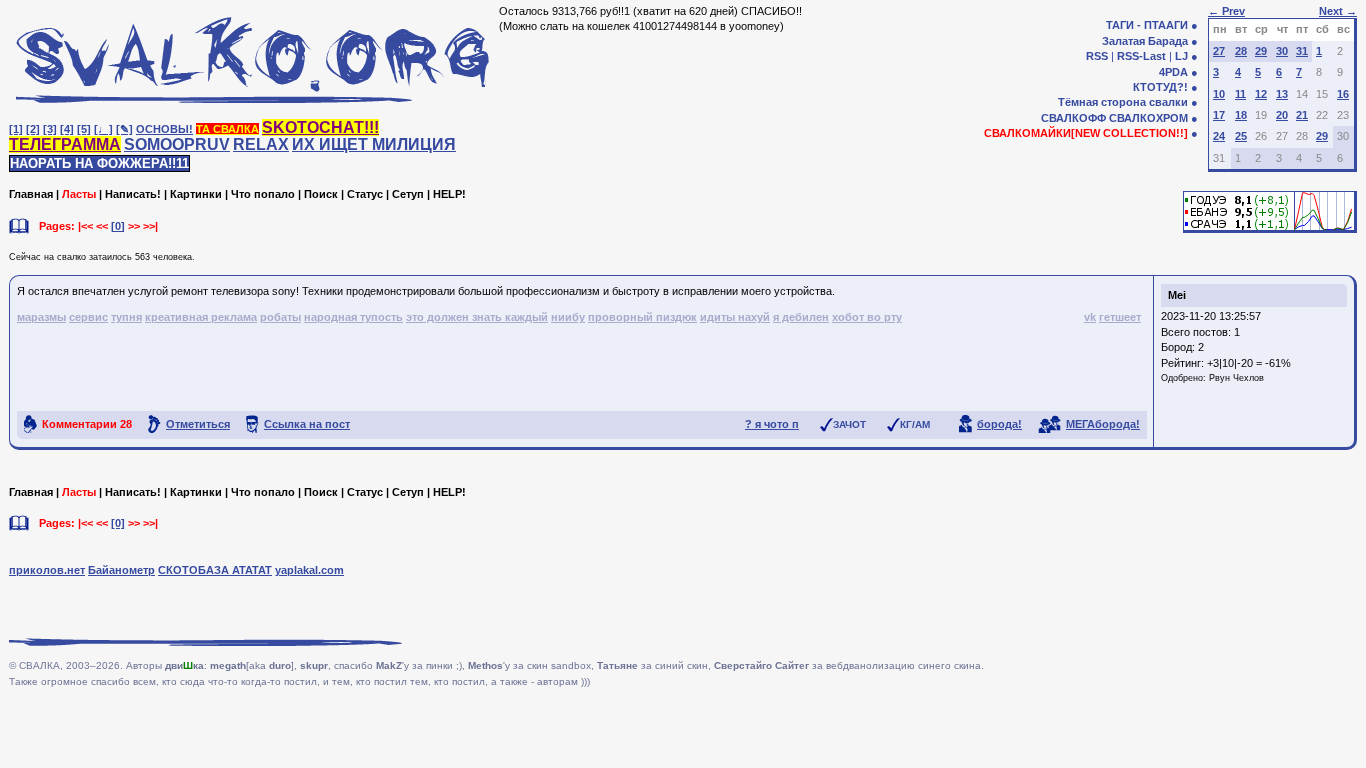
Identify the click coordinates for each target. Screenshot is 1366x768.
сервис (88, 317)
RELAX (261, 144)
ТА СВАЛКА (227, 129)
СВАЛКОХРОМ (1148, 118)
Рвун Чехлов (1236, 378)
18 (1241, 115)
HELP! (449, 194)
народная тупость (353, 317)
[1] (16, 129)
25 (1241, 136)
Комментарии (87, 424)
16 (1343, 94)
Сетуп (408, 194)
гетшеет (1120, 317)
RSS (1097, 56)
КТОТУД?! (1160, 87)
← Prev (1226, 11)
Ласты (79, 194)
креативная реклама (201, 317)
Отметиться (198, 424)
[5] (84, 129)
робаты (280, 317)
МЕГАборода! (1103, 424)
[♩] (103, 129)
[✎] (124, 129)
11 (1240, 94)
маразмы (41, 317)
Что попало (263, 194)
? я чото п (772, 424)
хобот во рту (867, 317)
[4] (67, 129)
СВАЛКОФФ (1073, 118)
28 (1241, 51)
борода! (999, 424)
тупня (126, 317)
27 (1219, 51)
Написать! (133, 194)
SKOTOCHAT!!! (320, 127)
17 (1219, 115)
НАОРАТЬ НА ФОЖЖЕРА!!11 (99, 163)
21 (1302, 115)
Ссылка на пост (307, 424)
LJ (1181, 56)
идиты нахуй (735, 317)
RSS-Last (1141, 56)
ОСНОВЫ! (164, 129)
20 (1282, 115)
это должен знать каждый (477, 317)
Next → (1338, 11)
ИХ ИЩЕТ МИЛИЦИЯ (374, 144)
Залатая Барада (1145, 41)
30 (1282, 51)
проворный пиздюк (642, 317)
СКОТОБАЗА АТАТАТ (215, 570)
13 (1282, 94)
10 (1219, 94)
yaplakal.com (309, 570)
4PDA (1173, 72)
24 (1219, 136)
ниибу (568, 317)
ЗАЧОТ (849, 424)
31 (1302, 51)
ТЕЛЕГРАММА (65, 144)
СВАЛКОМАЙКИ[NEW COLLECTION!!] (1086, 133)
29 (1261, 51)
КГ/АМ (915, 424)
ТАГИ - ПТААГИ (1147, 25)
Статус (365, 194)
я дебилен (801, 317)
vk (1090, 317)
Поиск (321, 194)
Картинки (196, 194)
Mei (1177, 295)
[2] (33, 129)
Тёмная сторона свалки (1123, 102)
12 (1261, 94)
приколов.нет (47, 570)
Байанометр (121, 570)
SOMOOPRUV (177, 144)
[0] (118, 226)
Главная (31, 194)
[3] (50, 129)
